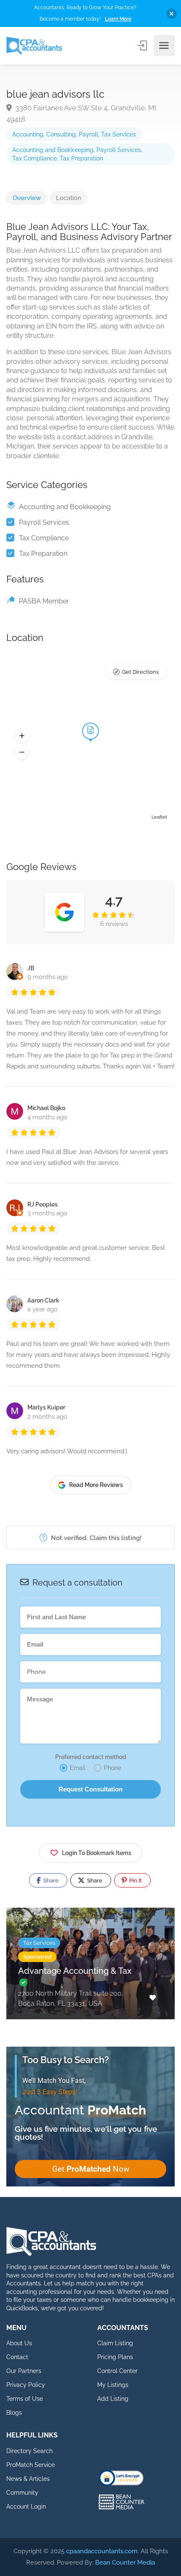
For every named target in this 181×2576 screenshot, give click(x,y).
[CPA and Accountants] (34, 46)
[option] (90, 1970)
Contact (17, 2357)
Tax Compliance (35, 158)
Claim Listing (115, 2343)
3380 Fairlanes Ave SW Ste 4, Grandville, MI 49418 (81, 113)
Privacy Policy (26, 2385)
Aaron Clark (43, 1300)
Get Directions (140, 672)
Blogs (14, 2413)
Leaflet (159, 817)
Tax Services (118, 134)
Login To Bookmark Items (97, 1853)
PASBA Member (44, 601)
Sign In (143, 45)
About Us (19, 2343)
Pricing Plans (115, 2357)
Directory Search (29, 2451)
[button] (22, 736)
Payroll (88, 134)
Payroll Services (119, 150)
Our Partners (24, 2371)
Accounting (28, 134)
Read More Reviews (96, 1485)
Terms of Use (25, 2399)
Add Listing (113, 2399)
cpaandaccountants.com (102, 2551)
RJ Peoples (43, 1204)
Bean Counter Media (125, 2563)
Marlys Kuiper (46, 1407)
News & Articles (28, 2479)
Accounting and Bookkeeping (53, 150)
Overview (27, 198)
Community (22, 2493)
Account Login (26, 2507)
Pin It (135, 1881)
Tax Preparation (81, 158)
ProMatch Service (31, 2465)
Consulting (61, 134)
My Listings (113, 2385)
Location (69, 198)
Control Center (117, 2371)
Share (50, 1881)
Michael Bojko (46, 1108)
